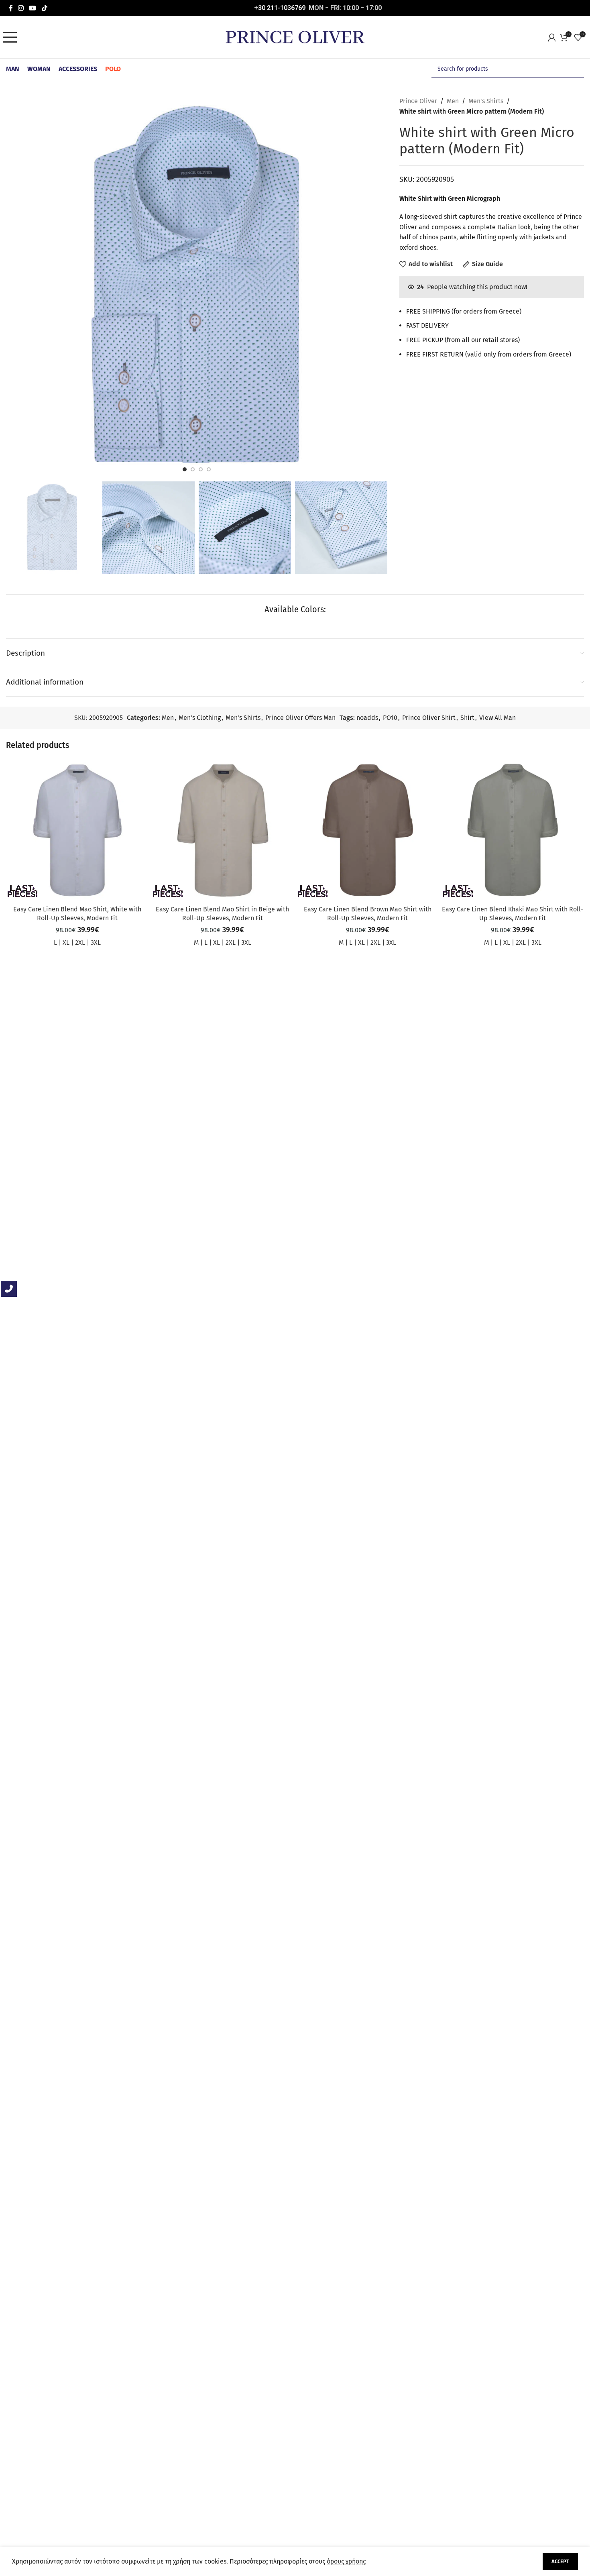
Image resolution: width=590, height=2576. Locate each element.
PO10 (390, 718)
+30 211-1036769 (280, 8)
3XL (96, 943)
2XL (80, 943)
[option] (185, 469)
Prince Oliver (418, 101)
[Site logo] (295, 37)
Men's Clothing (200, 718)
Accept (560, 2561)
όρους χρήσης (346, 2561)
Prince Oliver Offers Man (300, 718)
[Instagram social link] (21, 8)
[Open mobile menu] (12, 37)
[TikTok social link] (44, 8)
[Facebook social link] (11, 8)
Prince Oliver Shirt (429, 718)
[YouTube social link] (33, 8)
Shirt (467, 718)
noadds (367, 718)
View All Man (497, 718)
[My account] (554, 37)
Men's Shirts (486, 101)
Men (453, 101)
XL (66, 943)
